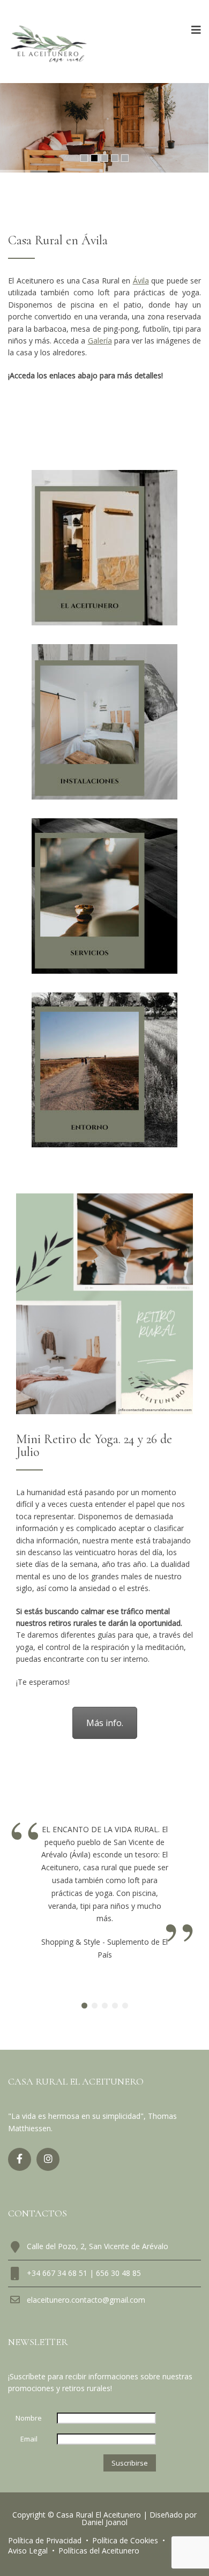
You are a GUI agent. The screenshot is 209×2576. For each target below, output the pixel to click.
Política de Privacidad (45, 2540)
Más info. (105, 1723)
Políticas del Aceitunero (99, 2551)
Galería (100, 341)
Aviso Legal (28, 2551)
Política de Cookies (125, 2540)
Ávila (141, 281)
